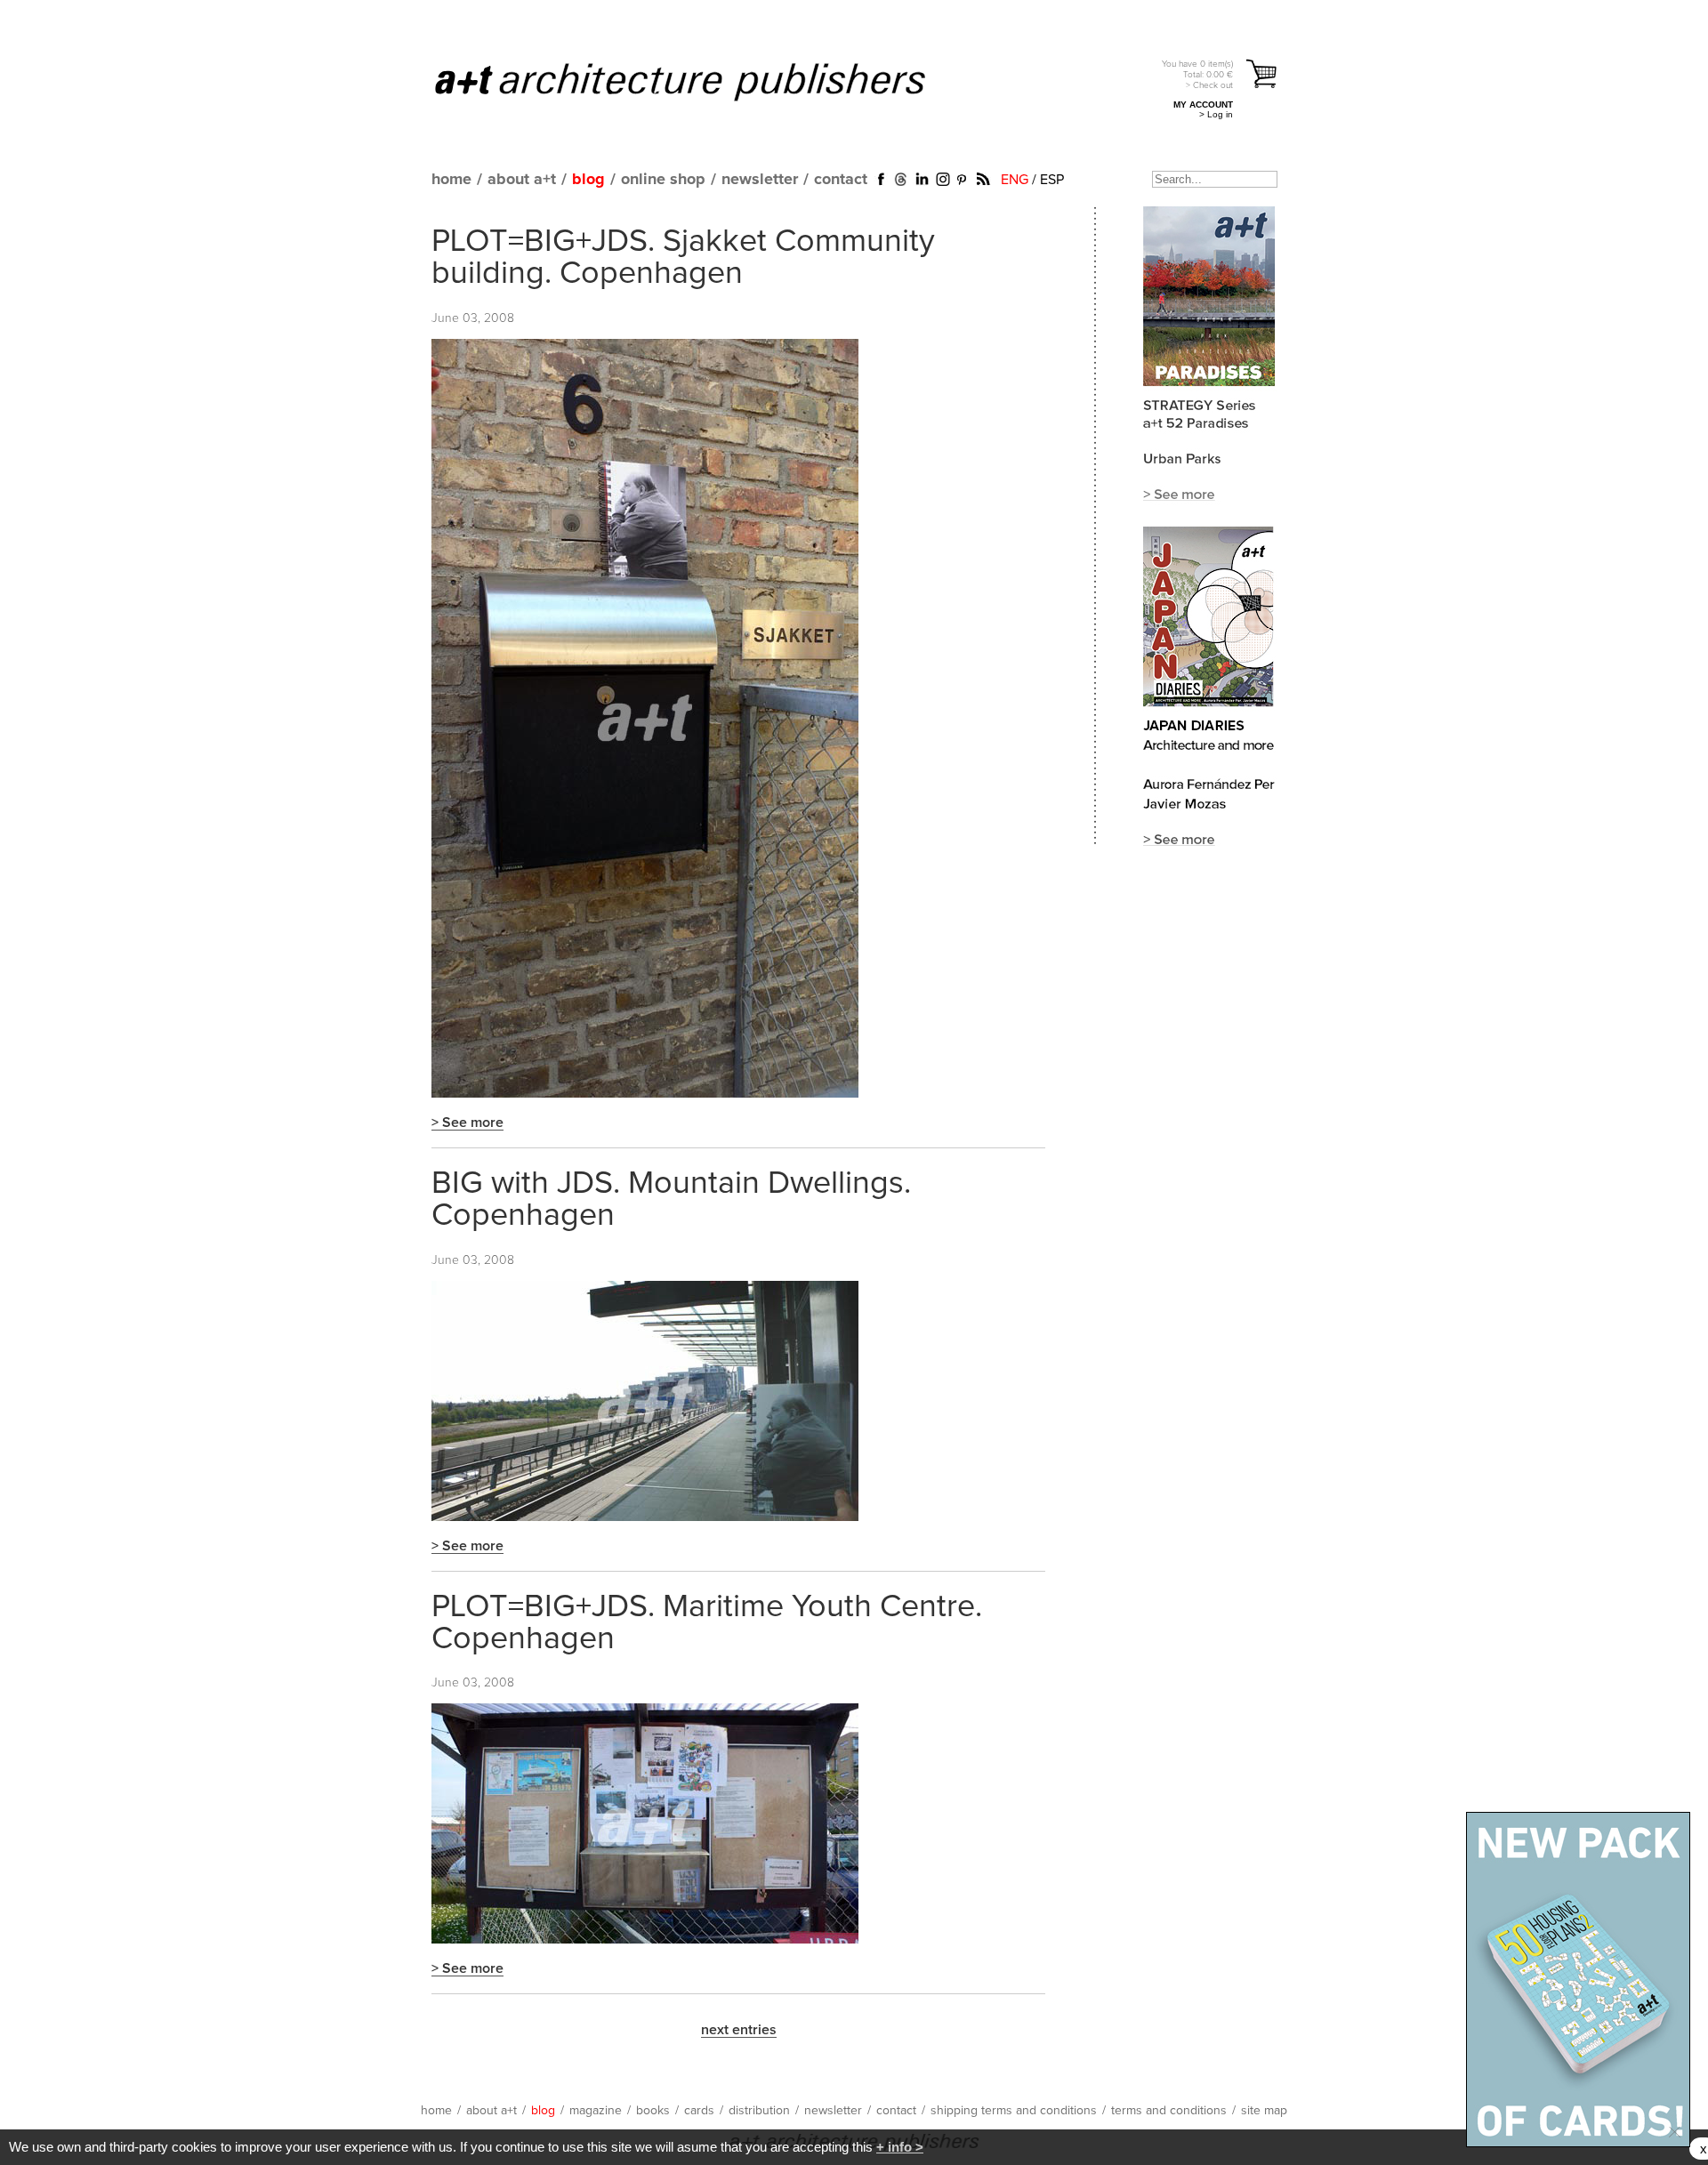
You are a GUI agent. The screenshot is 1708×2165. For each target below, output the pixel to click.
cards (699, 2111)
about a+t (522, 180)
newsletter (760, 180)
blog (588, 180)
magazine (596, 2111)
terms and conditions (1169, 2111)
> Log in (1216, 114)
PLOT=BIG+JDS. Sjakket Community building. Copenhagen (683, 258)
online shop (663, 180)
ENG (1015, 180)
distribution (759, 2111)
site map (1264, 2111)
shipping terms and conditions (1014, 2111)
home (451, 180)
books (653, 2111)
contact (841, 180)
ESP (1052, 180)
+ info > (900, 2147)
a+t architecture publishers (702, 81)
